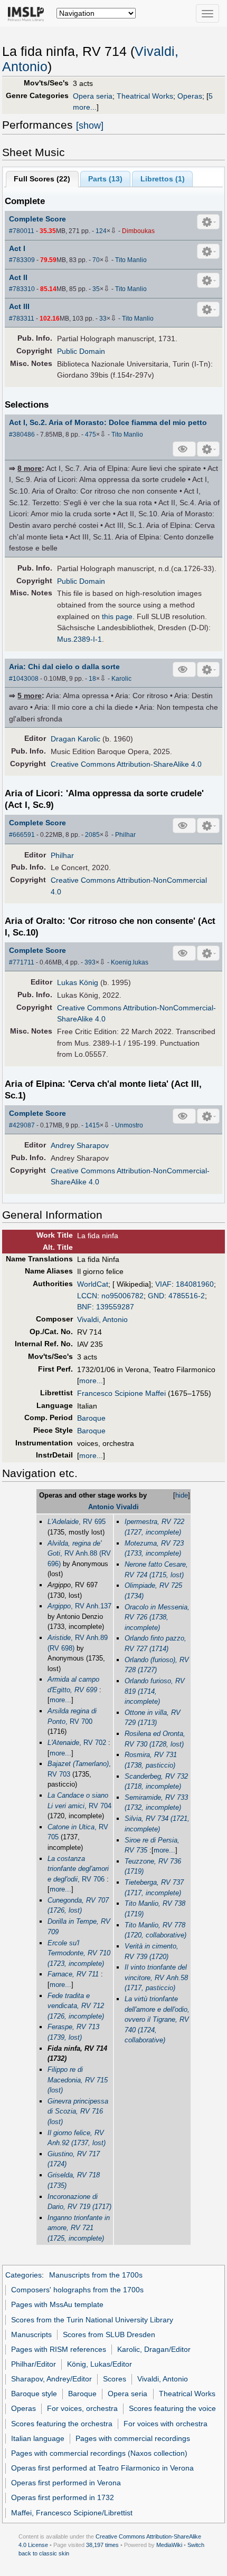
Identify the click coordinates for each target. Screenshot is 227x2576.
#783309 (22, 260)
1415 (92, 1125)
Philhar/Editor (34, 2364)
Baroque (91, 1418)
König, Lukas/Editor (100, 2364)
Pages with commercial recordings (133, 2438)
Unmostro (129, 1125)
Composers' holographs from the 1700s (77, 2290)
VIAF (163, 1284)
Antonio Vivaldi (113, 1507)
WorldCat (93, 1284)
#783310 (22, 289)
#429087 (22, 1125)
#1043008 (24, 679)
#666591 (22, 835)
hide (182, 1495)
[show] (90, 126)
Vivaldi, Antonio (102, 1319)
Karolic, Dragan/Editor (154, 2349)
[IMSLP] (28, 13)
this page (117, 616)
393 (90, 962)
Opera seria (93, 96)
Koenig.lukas (130, 962)
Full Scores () (42, 179)
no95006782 (122, 1296)
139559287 (115, 1307)
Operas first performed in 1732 (63, 2497)
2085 (92, 835)
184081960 (195, 1284)
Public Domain (81, 351)
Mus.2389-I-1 (79, 639)
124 (101, 231)
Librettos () (163, 179)
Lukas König (78, 982)
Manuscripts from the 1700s (96, 2275)
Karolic (121, 679)
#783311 (22, 319)
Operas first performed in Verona (66, 2483)
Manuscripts (31, 2334)
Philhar (125, 835)
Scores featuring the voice (172, 2408)
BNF (84, 1307)
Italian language (38, 2438)
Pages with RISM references (59, 2349)
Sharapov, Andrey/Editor (51, 2379)
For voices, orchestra (82, 2408)
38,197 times (102, 2545)
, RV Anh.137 (79, 1606)
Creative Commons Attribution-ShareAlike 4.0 (126, 764)
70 (96, 260)
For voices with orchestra (165, 2424)
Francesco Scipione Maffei (121, 1393)
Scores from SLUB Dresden (109, 2334)
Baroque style (34, 2394)
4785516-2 (187, 1296)
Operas (190, 96)
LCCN (87, 1296)
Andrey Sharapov (80, 1145)
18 (92, 679)
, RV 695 (77, 1522)
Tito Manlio (131, 260)
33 (103, 319)
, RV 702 (77, 1743)
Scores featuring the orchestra (62, 2424)
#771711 (22, 962)
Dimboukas (138, 231)
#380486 (22, 435)
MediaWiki (169, 2545)
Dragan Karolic (75, 739)
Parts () (105, 179)
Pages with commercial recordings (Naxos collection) (99, 2453)
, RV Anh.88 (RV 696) (79, 1554)
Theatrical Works (145, 96)
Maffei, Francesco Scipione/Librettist (72, 2513)
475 (91, 435)
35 (96, 289)
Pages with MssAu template (57, 2304)
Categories (23, 2275)
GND (156, 1296)
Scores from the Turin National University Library (92, 2320)
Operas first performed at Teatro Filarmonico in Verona (102, 2468)
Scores (115, 2379)
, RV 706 (78, 1869)
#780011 (22, 231)
